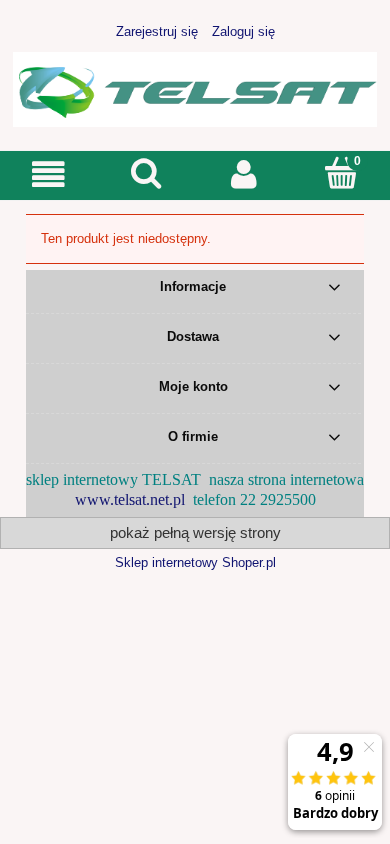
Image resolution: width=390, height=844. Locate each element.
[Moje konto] (244, 174)
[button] (49, 174)
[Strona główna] (195, 87)
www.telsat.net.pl (130, 499)
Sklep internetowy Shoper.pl (195, 562)
